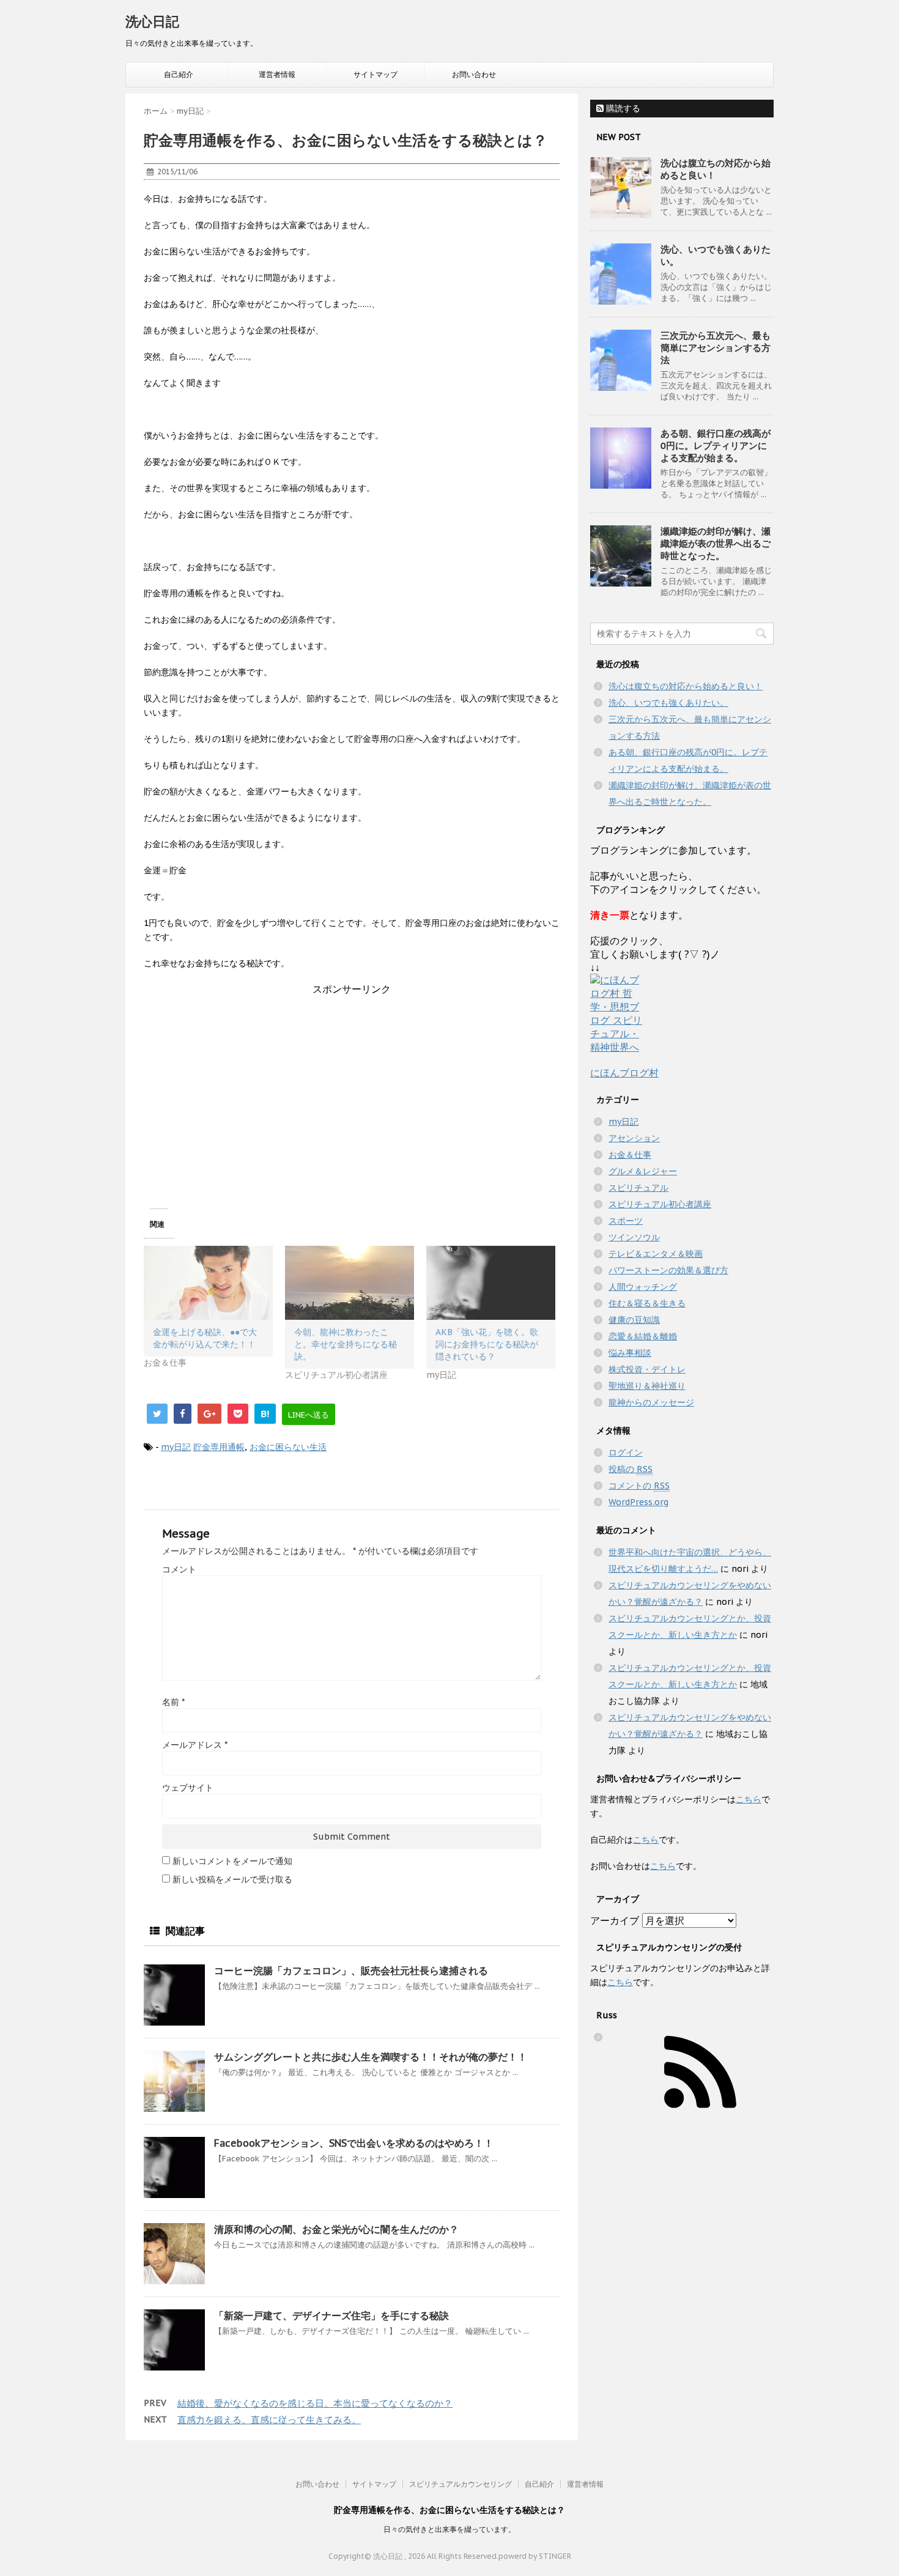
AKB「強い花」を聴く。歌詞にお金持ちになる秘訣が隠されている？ (487, 1344)
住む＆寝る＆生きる (647, 1303)
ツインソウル (634, 1237)
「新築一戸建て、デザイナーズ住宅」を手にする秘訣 (331, 2315)
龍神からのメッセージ (651, 1402)
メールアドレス (195, 1745)
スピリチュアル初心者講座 (660, 1204)
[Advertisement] (352, 1082)
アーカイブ (615, 1920)
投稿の (631, 1469)
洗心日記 (152, 21)
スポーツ (626, 1221)
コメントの (639, 1486)
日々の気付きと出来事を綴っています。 (449, 2529)
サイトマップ (376, 74)
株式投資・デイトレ (647, 1369)
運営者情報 (277, 74)
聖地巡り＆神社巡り (647, 1386)
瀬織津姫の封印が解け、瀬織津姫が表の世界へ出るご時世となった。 (716, 543)
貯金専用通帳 (219, 1447)
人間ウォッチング (643, 1287)
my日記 (176, 1447)
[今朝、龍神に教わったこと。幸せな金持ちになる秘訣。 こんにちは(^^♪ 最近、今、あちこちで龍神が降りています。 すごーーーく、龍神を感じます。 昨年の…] (350, 1283)
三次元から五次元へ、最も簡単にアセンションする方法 (716, 348)
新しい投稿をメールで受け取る (232, 1879)
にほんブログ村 (624, 1073)
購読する (622, 108)
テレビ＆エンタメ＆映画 (656, 1254)
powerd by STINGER (535, 2556)
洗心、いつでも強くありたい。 (668, 703)
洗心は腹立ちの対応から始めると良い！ (686, 686)
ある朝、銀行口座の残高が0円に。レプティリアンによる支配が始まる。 (716, 446)
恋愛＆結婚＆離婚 (643, 1336)
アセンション (634, 1138)
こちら (749, 1799)
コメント (179, 1569)
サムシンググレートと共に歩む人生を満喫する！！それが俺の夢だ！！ (371, 2057)
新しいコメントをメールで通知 (232, 1861)
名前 (173, 1702)
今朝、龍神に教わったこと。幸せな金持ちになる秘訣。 (346, 1344)
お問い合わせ (474, 74)
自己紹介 (179, 74)
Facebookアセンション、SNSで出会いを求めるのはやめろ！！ (354, 2143)
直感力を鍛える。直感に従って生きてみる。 (269, 2420)
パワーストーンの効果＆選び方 (668, 1270)
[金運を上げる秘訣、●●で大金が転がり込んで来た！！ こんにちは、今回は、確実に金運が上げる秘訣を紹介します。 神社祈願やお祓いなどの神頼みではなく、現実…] (208, 1283)
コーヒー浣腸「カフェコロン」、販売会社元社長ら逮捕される (351, 1971)
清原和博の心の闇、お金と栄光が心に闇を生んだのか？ (336, 2229)
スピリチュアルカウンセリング (461, 2484)
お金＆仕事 (630, 1155)
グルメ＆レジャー (643, 1171)
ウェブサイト (188, 1788)
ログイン (626, 1453)
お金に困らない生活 (288, 1447)
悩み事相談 (630, 1353)
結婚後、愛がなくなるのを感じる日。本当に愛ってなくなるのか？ (315, 2403)
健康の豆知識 (634, 1320)
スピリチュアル (638, 1188)
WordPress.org (638, 1502)
